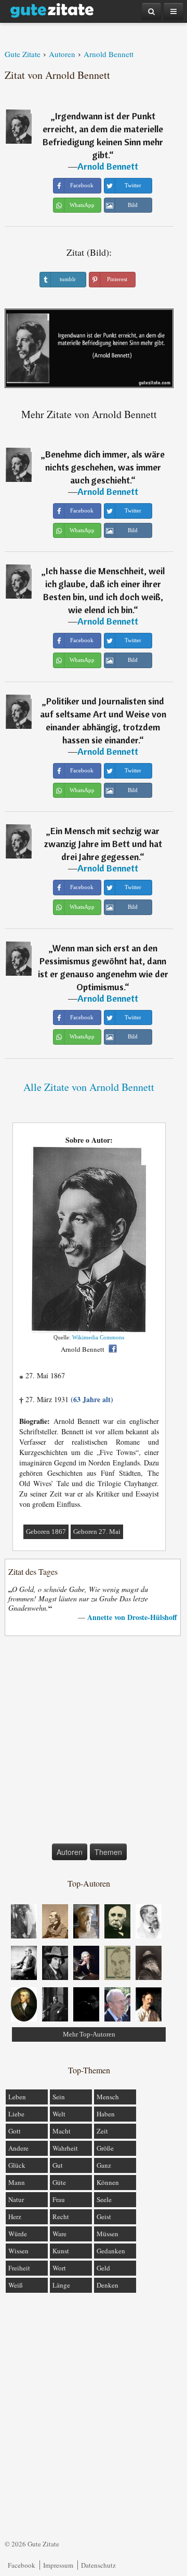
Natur (16, 2199)
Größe (105, 2148)
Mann (17, 2182)
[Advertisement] (94, 1742)
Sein (59, 2097)
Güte (59, 2182)
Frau (59, 2199)
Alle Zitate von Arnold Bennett (89, 1087)
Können (108, 2182)
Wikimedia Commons (98, 1337)
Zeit (102, 2131)
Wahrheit (65, 2148)
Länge (61, 2285)
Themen (108, 1852)
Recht (61, 2217)
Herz (15, 2217)
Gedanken (111, 2251)
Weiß (16, 2285)
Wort (59, 2268)
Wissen (18, 2251)
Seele (104, 2199)
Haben (106, 2114)
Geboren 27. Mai (97, 1532)
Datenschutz (98, 2565)
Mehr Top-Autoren (89, 2034)
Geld (103, 2268)
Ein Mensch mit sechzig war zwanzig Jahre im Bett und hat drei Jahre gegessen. (103, 844)
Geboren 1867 (46, 1532)
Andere (18, 2148)
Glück (17, 2165)
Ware (59, 2234)
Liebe (16, 2114)
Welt (59, 2114)
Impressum (58, 2565)
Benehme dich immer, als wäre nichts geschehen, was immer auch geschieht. (105, 467)
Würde (18, 2234)
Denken (108, 2285)
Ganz (104, 2165)
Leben (17, 2097)
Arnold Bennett (108, 166)
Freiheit (19, 2268)
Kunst (61, 2251)
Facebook (22, 2565)
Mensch (108, 2097)
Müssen (108, 2234)
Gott (15, 2131)
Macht (62, 2131)
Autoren (70, 1852)
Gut (58, 2165)
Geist (104, 2217)
